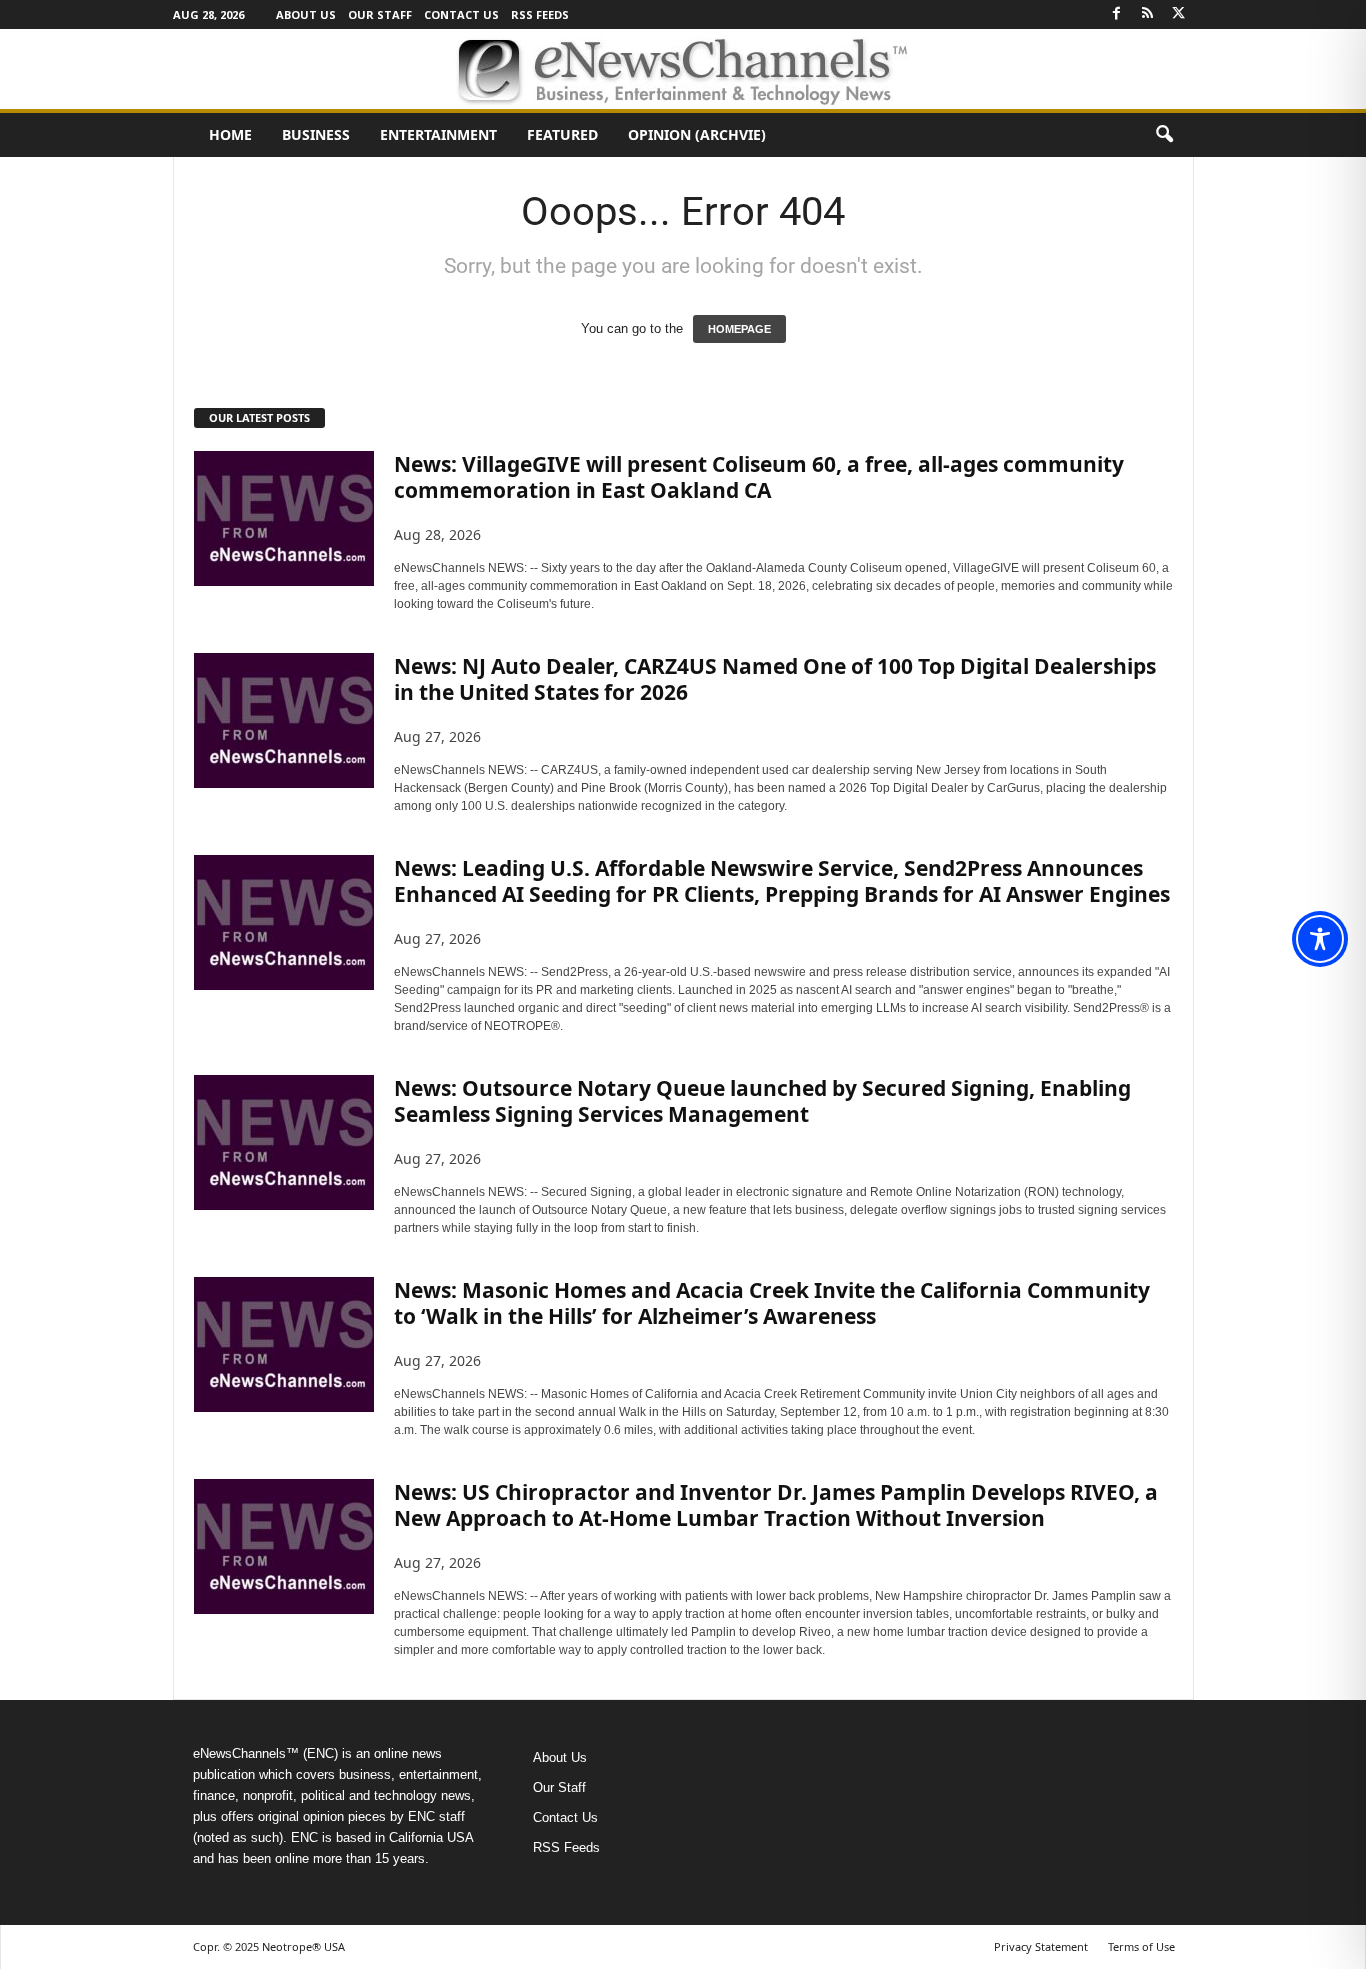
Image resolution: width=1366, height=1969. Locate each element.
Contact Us (461, 14)
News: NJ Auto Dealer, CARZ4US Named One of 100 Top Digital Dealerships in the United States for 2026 (775, 679)
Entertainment (438, 134)
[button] (1164, 135)
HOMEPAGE (739, 329)
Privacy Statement (1041, 1946)
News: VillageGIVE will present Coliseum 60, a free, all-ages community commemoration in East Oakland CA (759, 477)
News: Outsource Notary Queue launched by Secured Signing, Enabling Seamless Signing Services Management (762, 1101)
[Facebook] (1117, 14)
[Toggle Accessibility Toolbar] (1320, 939)
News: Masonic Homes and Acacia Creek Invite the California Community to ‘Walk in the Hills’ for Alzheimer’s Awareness (772, 1303)
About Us (306, 14)
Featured (562, 134)
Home (230, 134)
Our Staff (380, 14)
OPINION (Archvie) (697, 134)
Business (316, 134)
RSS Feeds (540, 14)
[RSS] (1148, 14)
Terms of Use (1141, 1946)
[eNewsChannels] (683, 69)
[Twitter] (1179, 14)
